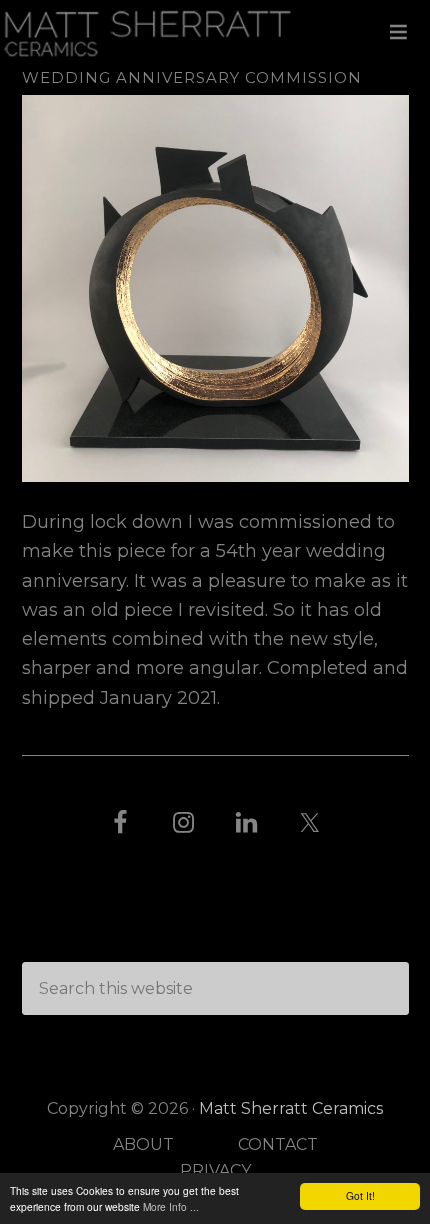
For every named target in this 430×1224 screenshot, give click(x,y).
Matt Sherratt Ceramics (215, 32)
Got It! (360, 1195)
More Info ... (171, 1206)
